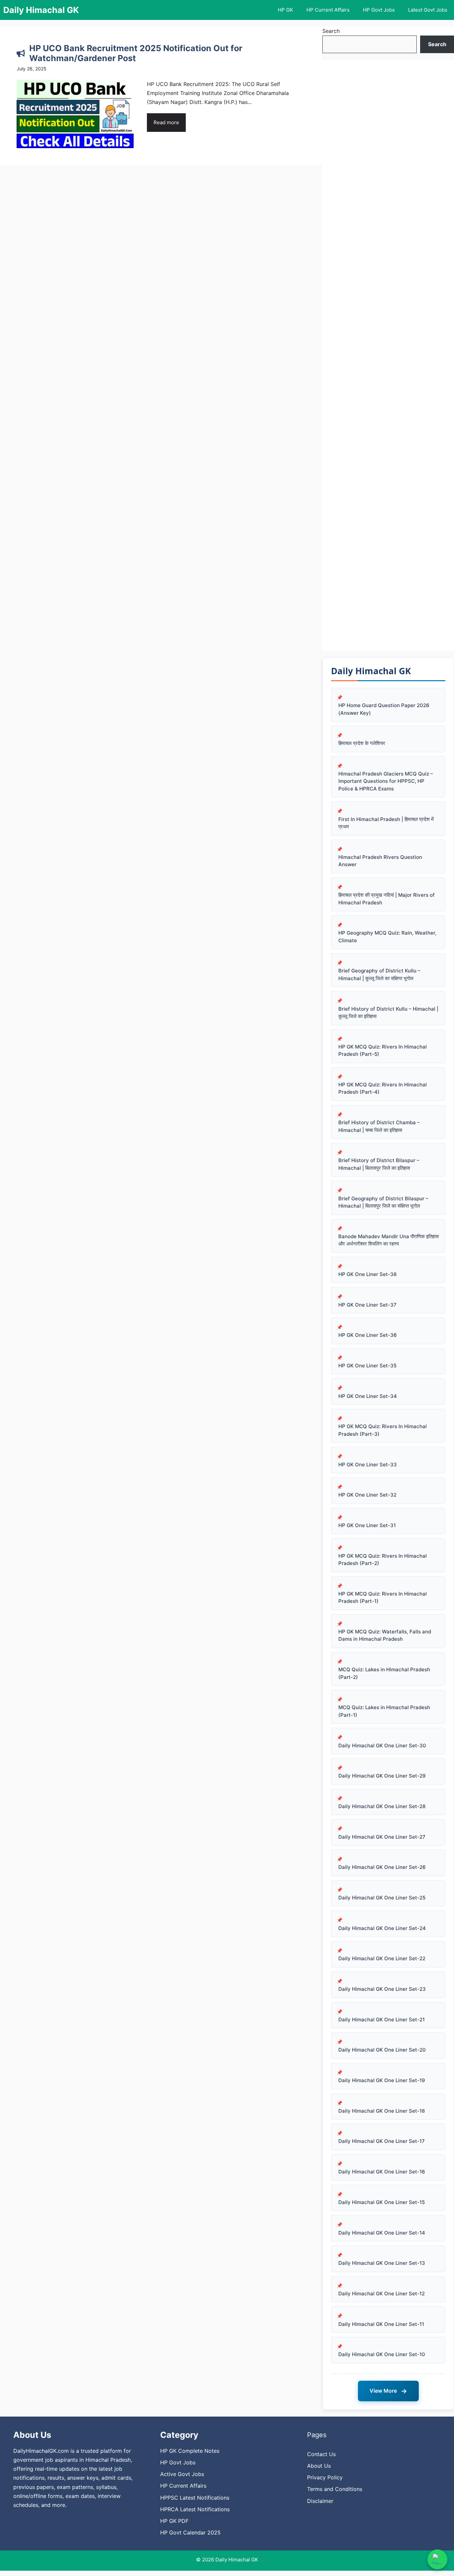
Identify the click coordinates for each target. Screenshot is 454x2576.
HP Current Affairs (328, 10)
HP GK (285, 10)
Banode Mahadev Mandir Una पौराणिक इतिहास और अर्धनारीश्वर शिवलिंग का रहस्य (389, 1240)
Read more (166, 122)
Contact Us (321, 2454)
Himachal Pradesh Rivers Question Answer (380, 861)
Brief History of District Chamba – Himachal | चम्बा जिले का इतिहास (379, 1126)
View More (388, 2391)
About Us (319, 2466)
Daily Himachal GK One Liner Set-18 (382, 2111)
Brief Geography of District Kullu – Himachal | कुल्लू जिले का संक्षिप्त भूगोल (379, 974)
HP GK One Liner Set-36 (368, 1335)
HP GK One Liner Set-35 (367, 1366)
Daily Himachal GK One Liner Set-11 (381, 2324)
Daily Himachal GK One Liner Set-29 (382, 1776)
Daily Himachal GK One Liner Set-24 (382, 1928)
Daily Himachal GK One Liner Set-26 (382, 1867)
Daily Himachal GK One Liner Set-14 (382, 2233)
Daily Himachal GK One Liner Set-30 (382, 1746)
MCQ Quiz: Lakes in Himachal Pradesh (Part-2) (384, 1673)
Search (331, 31)
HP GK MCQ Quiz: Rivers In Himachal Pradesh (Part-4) (383, 1088)
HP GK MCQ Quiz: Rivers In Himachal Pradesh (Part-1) (383, 1598)
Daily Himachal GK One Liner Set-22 (382, 1958)
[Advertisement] (388, 355)
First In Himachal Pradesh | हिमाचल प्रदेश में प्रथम (386, 823)
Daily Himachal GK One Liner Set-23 (382, 1989)
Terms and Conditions (335, 2489)
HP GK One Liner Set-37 (367, 1305)
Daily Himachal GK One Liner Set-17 (382, 2141)
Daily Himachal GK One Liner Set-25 (382, 1898)
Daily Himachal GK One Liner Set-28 (382, 1806)
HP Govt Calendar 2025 (190, 2532)
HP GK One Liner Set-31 (367, 1525)
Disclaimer (320, 2501)
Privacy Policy (325, 2477)
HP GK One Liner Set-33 (368, 1465)
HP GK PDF (174, 2521)
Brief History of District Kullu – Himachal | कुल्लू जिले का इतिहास (388, 1013)
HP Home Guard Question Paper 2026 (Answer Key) (384, 709)
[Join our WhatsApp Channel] (437, 2559)
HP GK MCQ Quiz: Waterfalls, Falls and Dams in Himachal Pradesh (385, 1635)
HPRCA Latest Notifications (195, 2509)
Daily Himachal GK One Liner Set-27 (382, 1837)
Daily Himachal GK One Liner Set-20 (382, 2050)
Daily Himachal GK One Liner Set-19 (382, 2080)
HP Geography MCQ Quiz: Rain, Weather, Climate (387, 937)
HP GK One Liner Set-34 (368, 1396)
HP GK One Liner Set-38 (367, 1274)
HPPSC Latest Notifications (195, 2498)
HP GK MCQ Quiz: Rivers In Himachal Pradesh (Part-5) (383, 1051)
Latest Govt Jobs (428, 10)
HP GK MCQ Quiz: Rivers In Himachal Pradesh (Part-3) (383, 1430)
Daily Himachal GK (41, 10)
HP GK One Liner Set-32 (367, 1495)
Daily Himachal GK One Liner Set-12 (382, 2294)
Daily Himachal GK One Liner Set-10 (382, 2354)
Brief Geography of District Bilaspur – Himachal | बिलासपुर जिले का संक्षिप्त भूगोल (383, 1202)
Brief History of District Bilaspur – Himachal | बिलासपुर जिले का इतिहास (379, 1164)
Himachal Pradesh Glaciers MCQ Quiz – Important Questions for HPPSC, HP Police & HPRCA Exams (386, 781)
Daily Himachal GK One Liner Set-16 (382, 2172)
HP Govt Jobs (379, 10)
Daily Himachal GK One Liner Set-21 (382, 2020)
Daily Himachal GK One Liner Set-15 (382, 2202)
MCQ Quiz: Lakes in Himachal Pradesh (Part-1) (384, 1711)
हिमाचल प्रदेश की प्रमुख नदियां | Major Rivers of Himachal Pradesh (387, 899)
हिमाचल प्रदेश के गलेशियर (362, 743)
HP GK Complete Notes (190, 2451)
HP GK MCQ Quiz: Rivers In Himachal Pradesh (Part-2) (383, 1560)
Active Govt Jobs (182, 2474)
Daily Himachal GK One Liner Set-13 (382, 2263)
